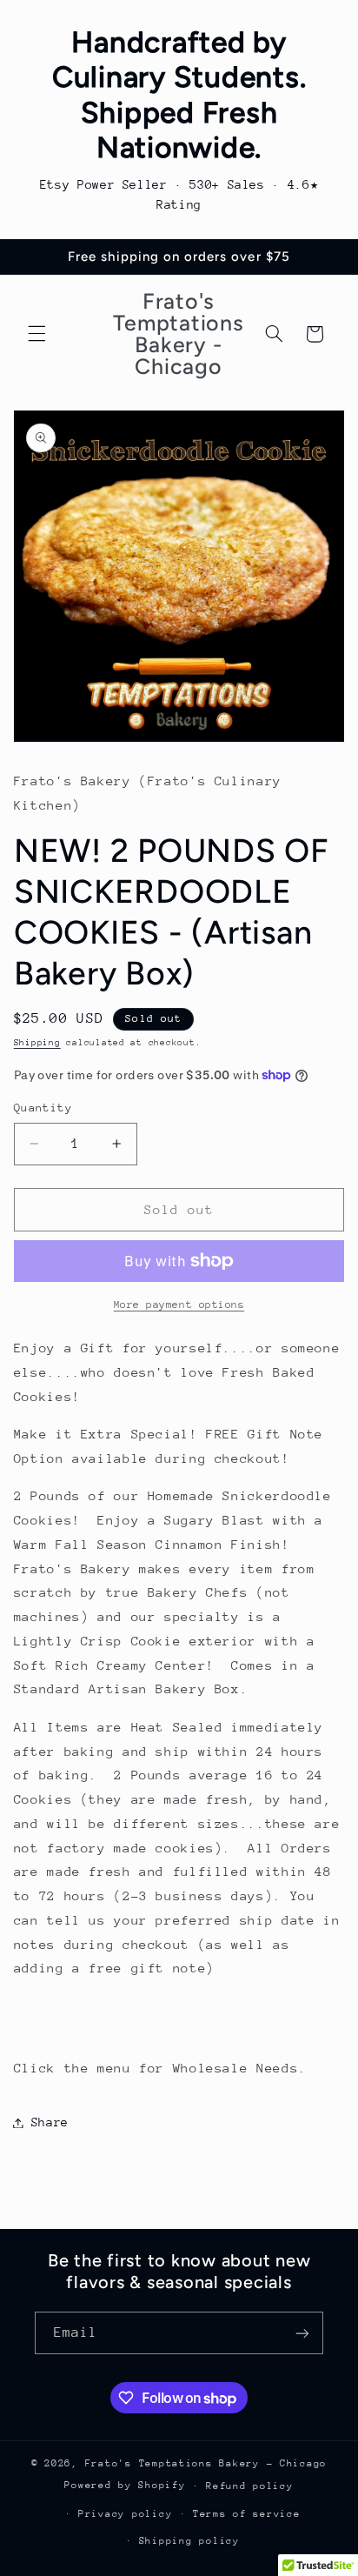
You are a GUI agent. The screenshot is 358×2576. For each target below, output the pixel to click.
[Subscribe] (302, 2333)
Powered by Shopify (125, 2485)
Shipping (37, 1043)
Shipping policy (189, 2541)
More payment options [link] (179, 1305)
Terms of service (247, 2514)
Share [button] (50, 2122)
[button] (36, 334)
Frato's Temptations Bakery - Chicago (206, 2463)
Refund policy (250, 2486)
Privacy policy (125, 2514)
